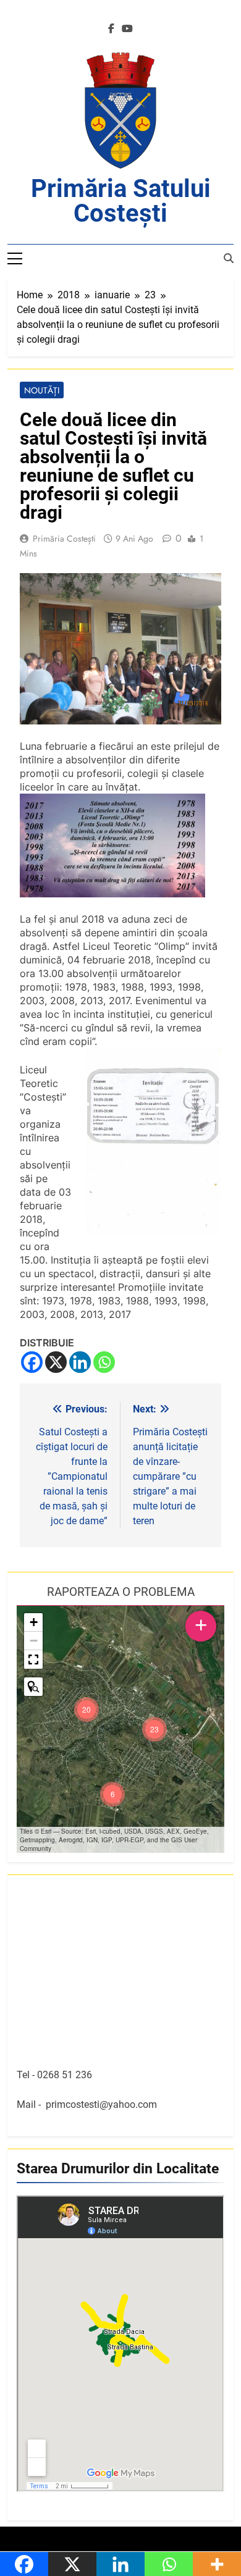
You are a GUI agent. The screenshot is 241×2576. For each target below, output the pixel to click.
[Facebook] (32, 1362)
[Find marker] (33, 1687)
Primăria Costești (64, 539)
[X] (56, 1362)
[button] (154, 1729)
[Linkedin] (80, 1362)
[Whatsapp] (104, 1362)
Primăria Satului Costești (121, 201)
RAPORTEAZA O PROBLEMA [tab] (121, 1592)
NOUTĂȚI (42, 390)
